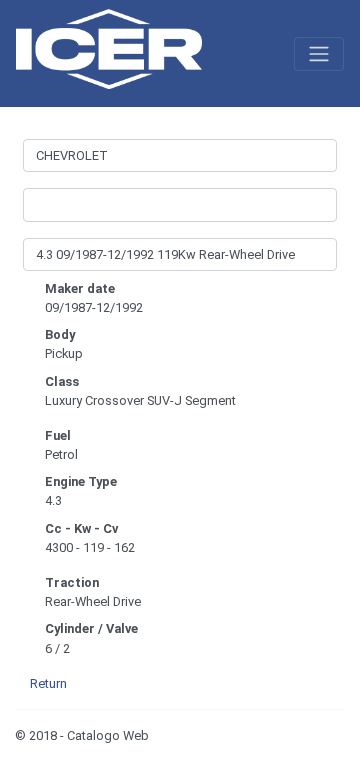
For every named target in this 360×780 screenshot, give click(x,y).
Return (48, 683)
